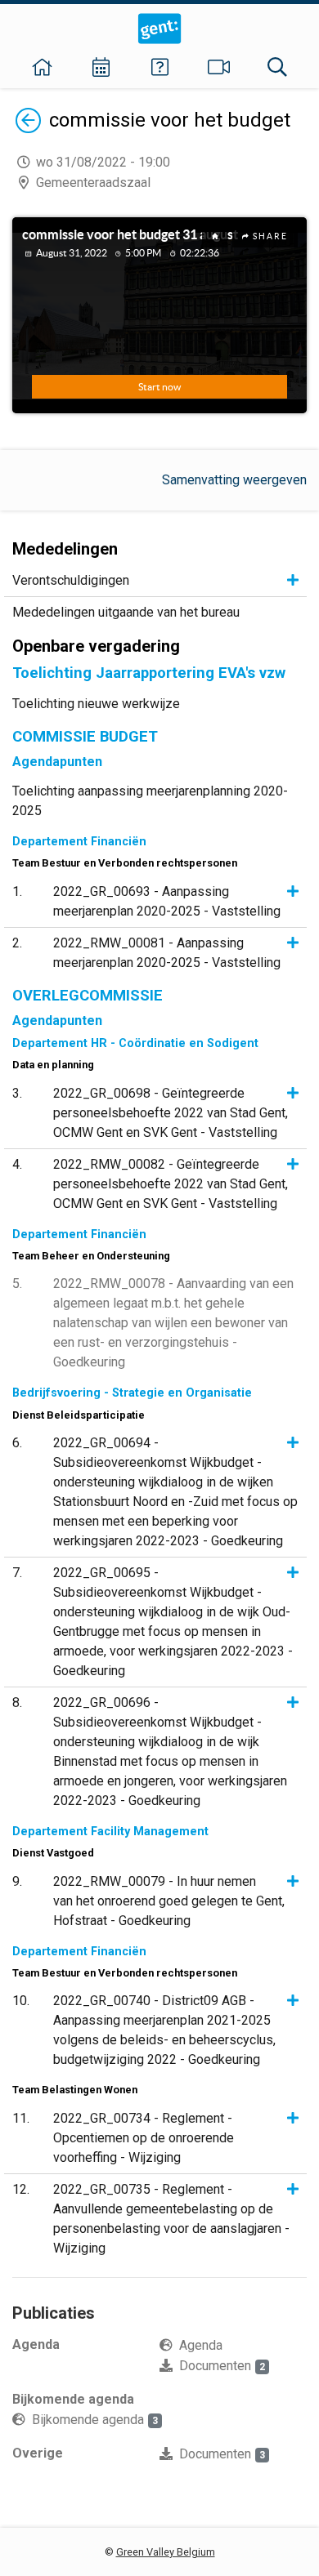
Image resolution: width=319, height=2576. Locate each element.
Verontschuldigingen (71, 580)
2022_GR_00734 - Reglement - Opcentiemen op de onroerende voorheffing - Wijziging (144, 2138)
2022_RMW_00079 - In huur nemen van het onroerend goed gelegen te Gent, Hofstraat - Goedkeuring (169, 1901)
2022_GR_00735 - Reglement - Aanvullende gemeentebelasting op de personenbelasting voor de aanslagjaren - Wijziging (171, 2219)
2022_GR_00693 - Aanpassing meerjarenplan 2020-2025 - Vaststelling (167, 901)
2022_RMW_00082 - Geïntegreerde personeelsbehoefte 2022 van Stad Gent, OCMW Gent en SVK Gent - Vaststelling (171, 1184)
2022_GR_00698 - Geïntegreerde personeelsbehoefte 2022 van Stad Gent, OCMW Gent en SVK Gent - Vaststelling (171, 1113)
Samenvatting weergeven (234, 480)
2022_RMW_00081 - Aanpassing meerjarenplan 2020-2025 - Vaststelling (167, 953)
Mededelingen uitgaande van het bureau (126, 612)
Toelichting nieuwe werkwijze (96, 704)
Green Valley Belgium (166, 2552)
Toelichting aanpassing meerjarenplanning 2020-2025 (150, 801)
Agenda (201, 2345)
